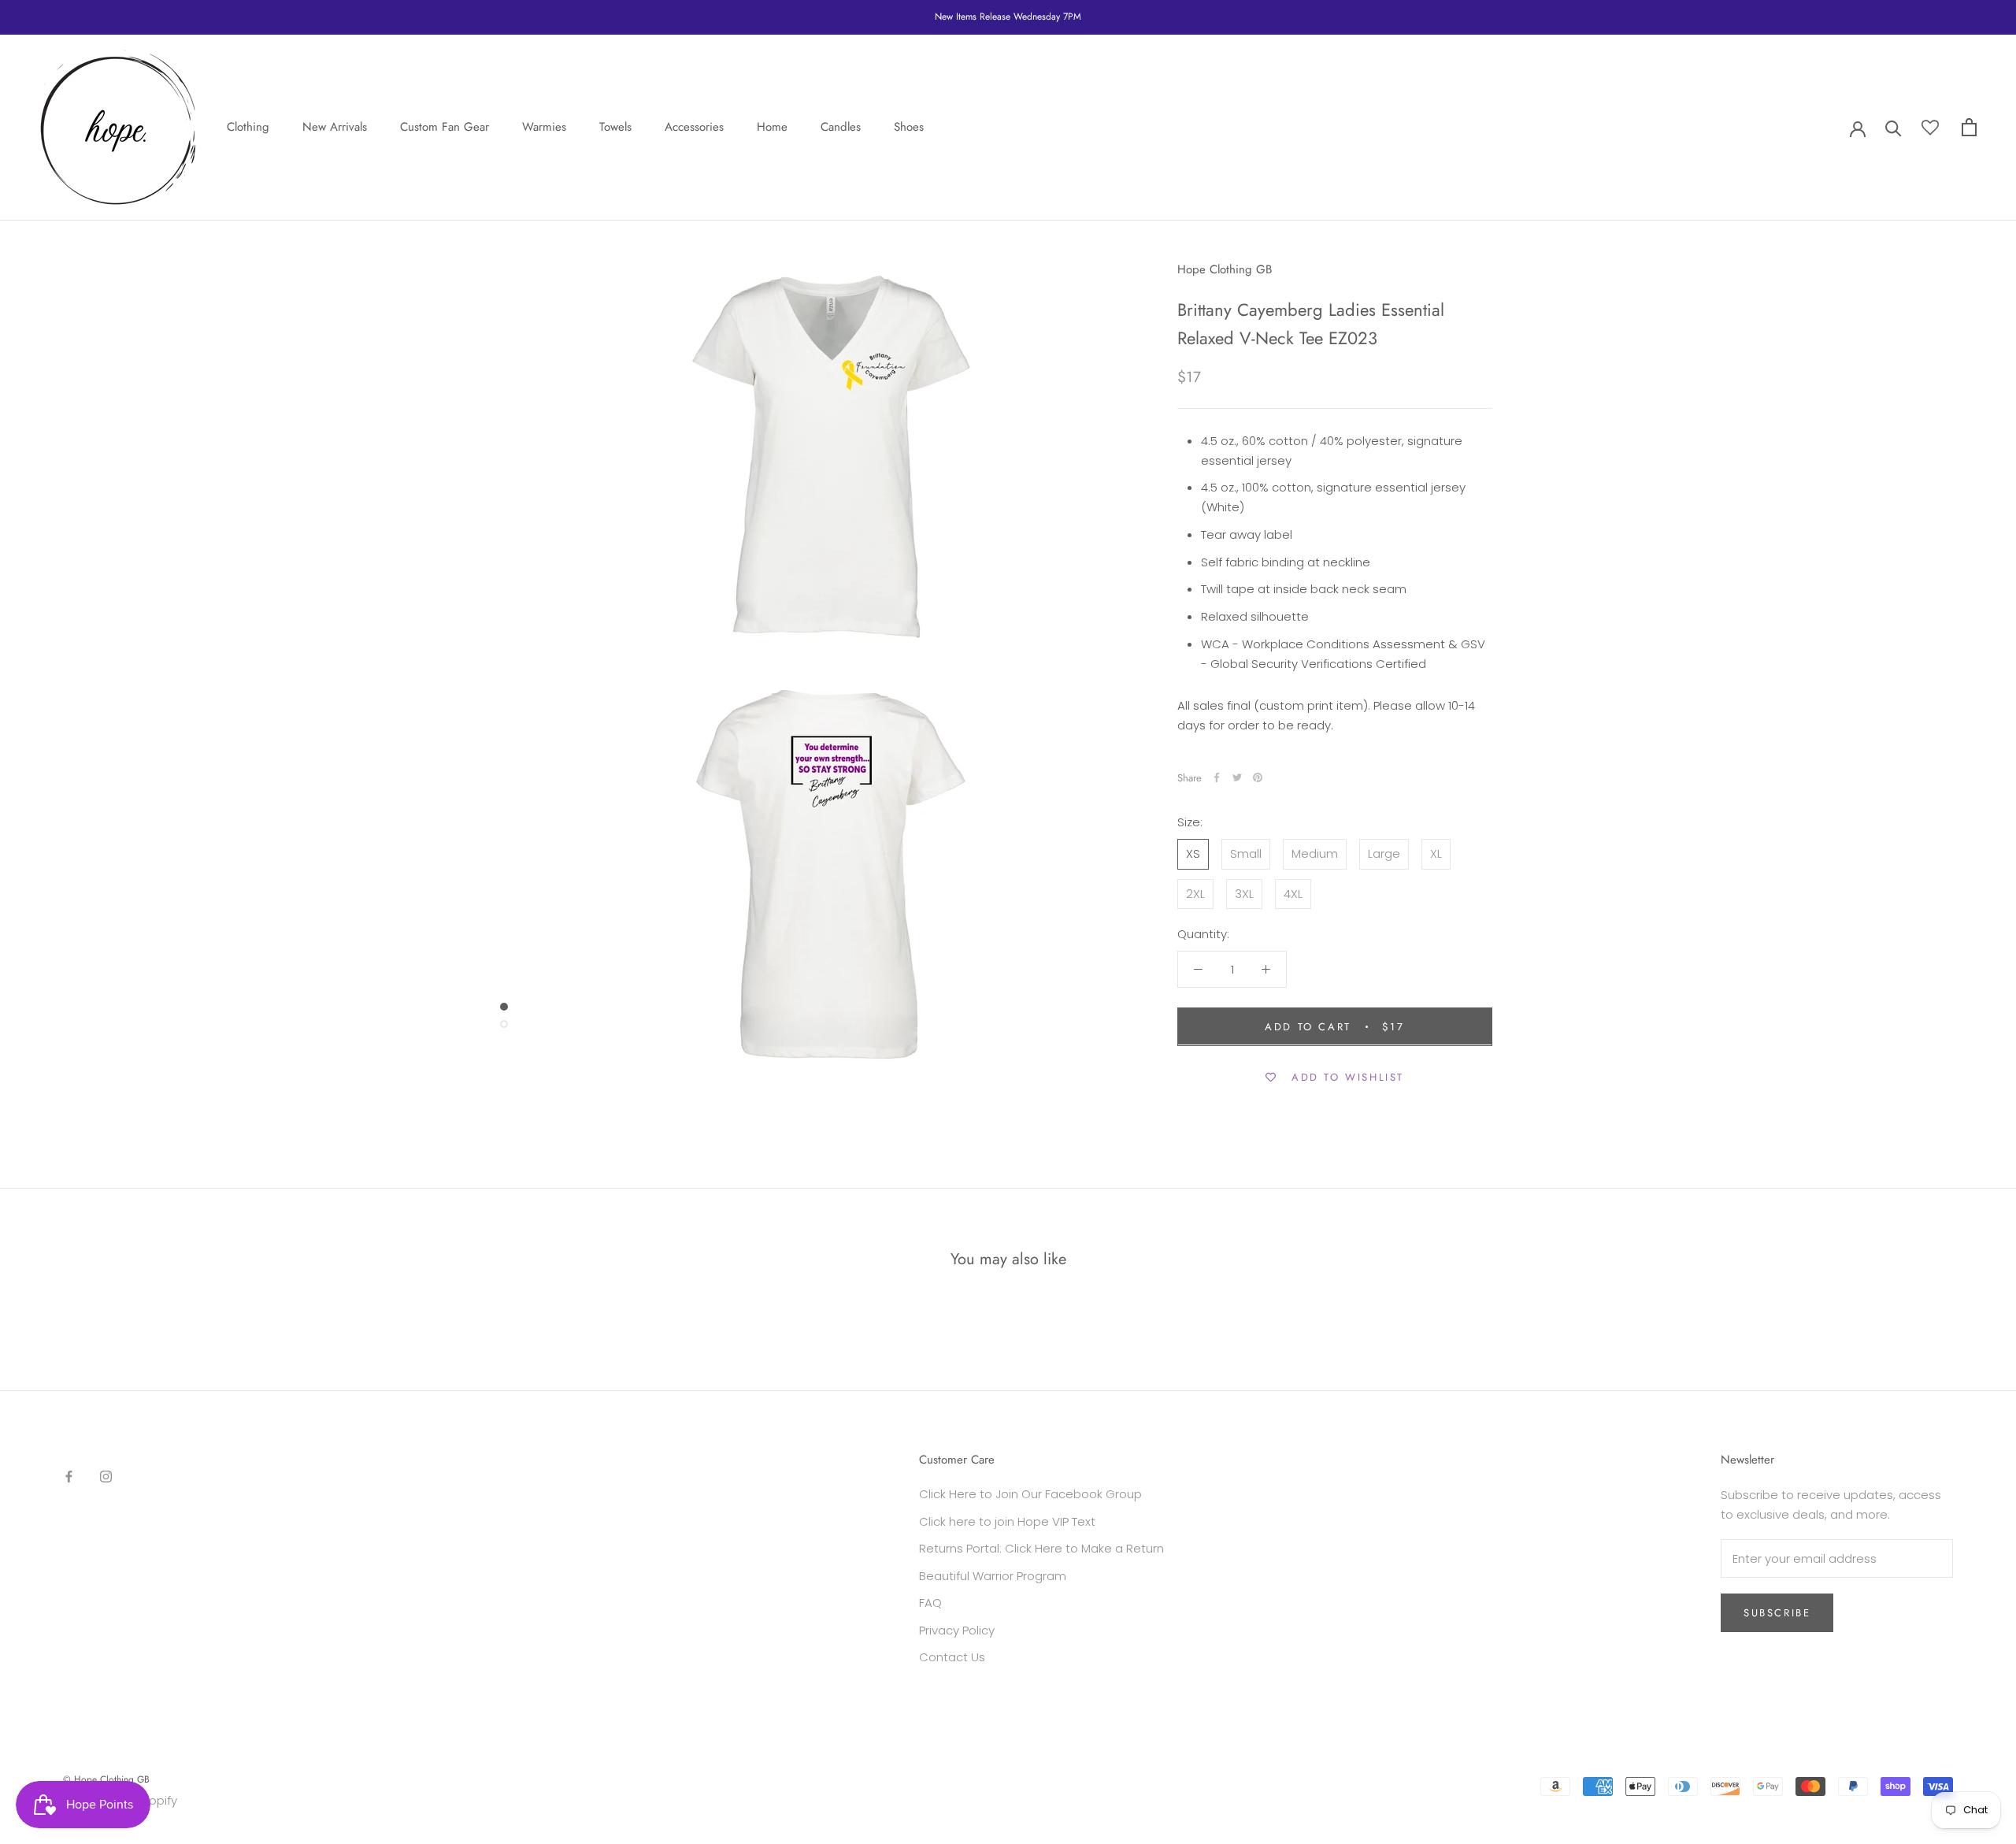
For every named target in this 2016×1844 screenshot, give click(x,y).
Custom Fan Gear (445, 127)
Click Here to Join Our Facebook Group (1030, 1494)
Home (772, 127)
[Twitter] (1237, 777)
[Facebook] (1217, 777)
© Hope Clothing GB (106, 1779)
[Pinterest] (1258, 777)
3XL (1244, 893)
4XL (1293, 893)
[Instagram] (106, 1476)
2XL (1195, 893)
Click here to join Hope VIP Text (1007, 1521)
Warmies (544, 127)
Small (1246, 853)
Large (1384, 853)
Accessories (694, 127)
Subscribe (1777, 1613)
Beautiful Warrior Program (993, 1576)
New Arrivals (335, 127)
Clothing (248, 127)
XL (1436, 853)
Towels (615, 127)
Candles (841, 127)
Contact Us (952, 1657)
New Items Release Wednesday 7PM (1008, 17)
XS (1193, 853)
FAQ (930, 1603)
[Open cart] (1969, 127)
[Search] (1894, 127)
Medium (1315, 853)
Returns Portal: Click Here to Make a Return (1041, 1548)
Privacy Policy (957, 1630)
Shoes (909, 127)
